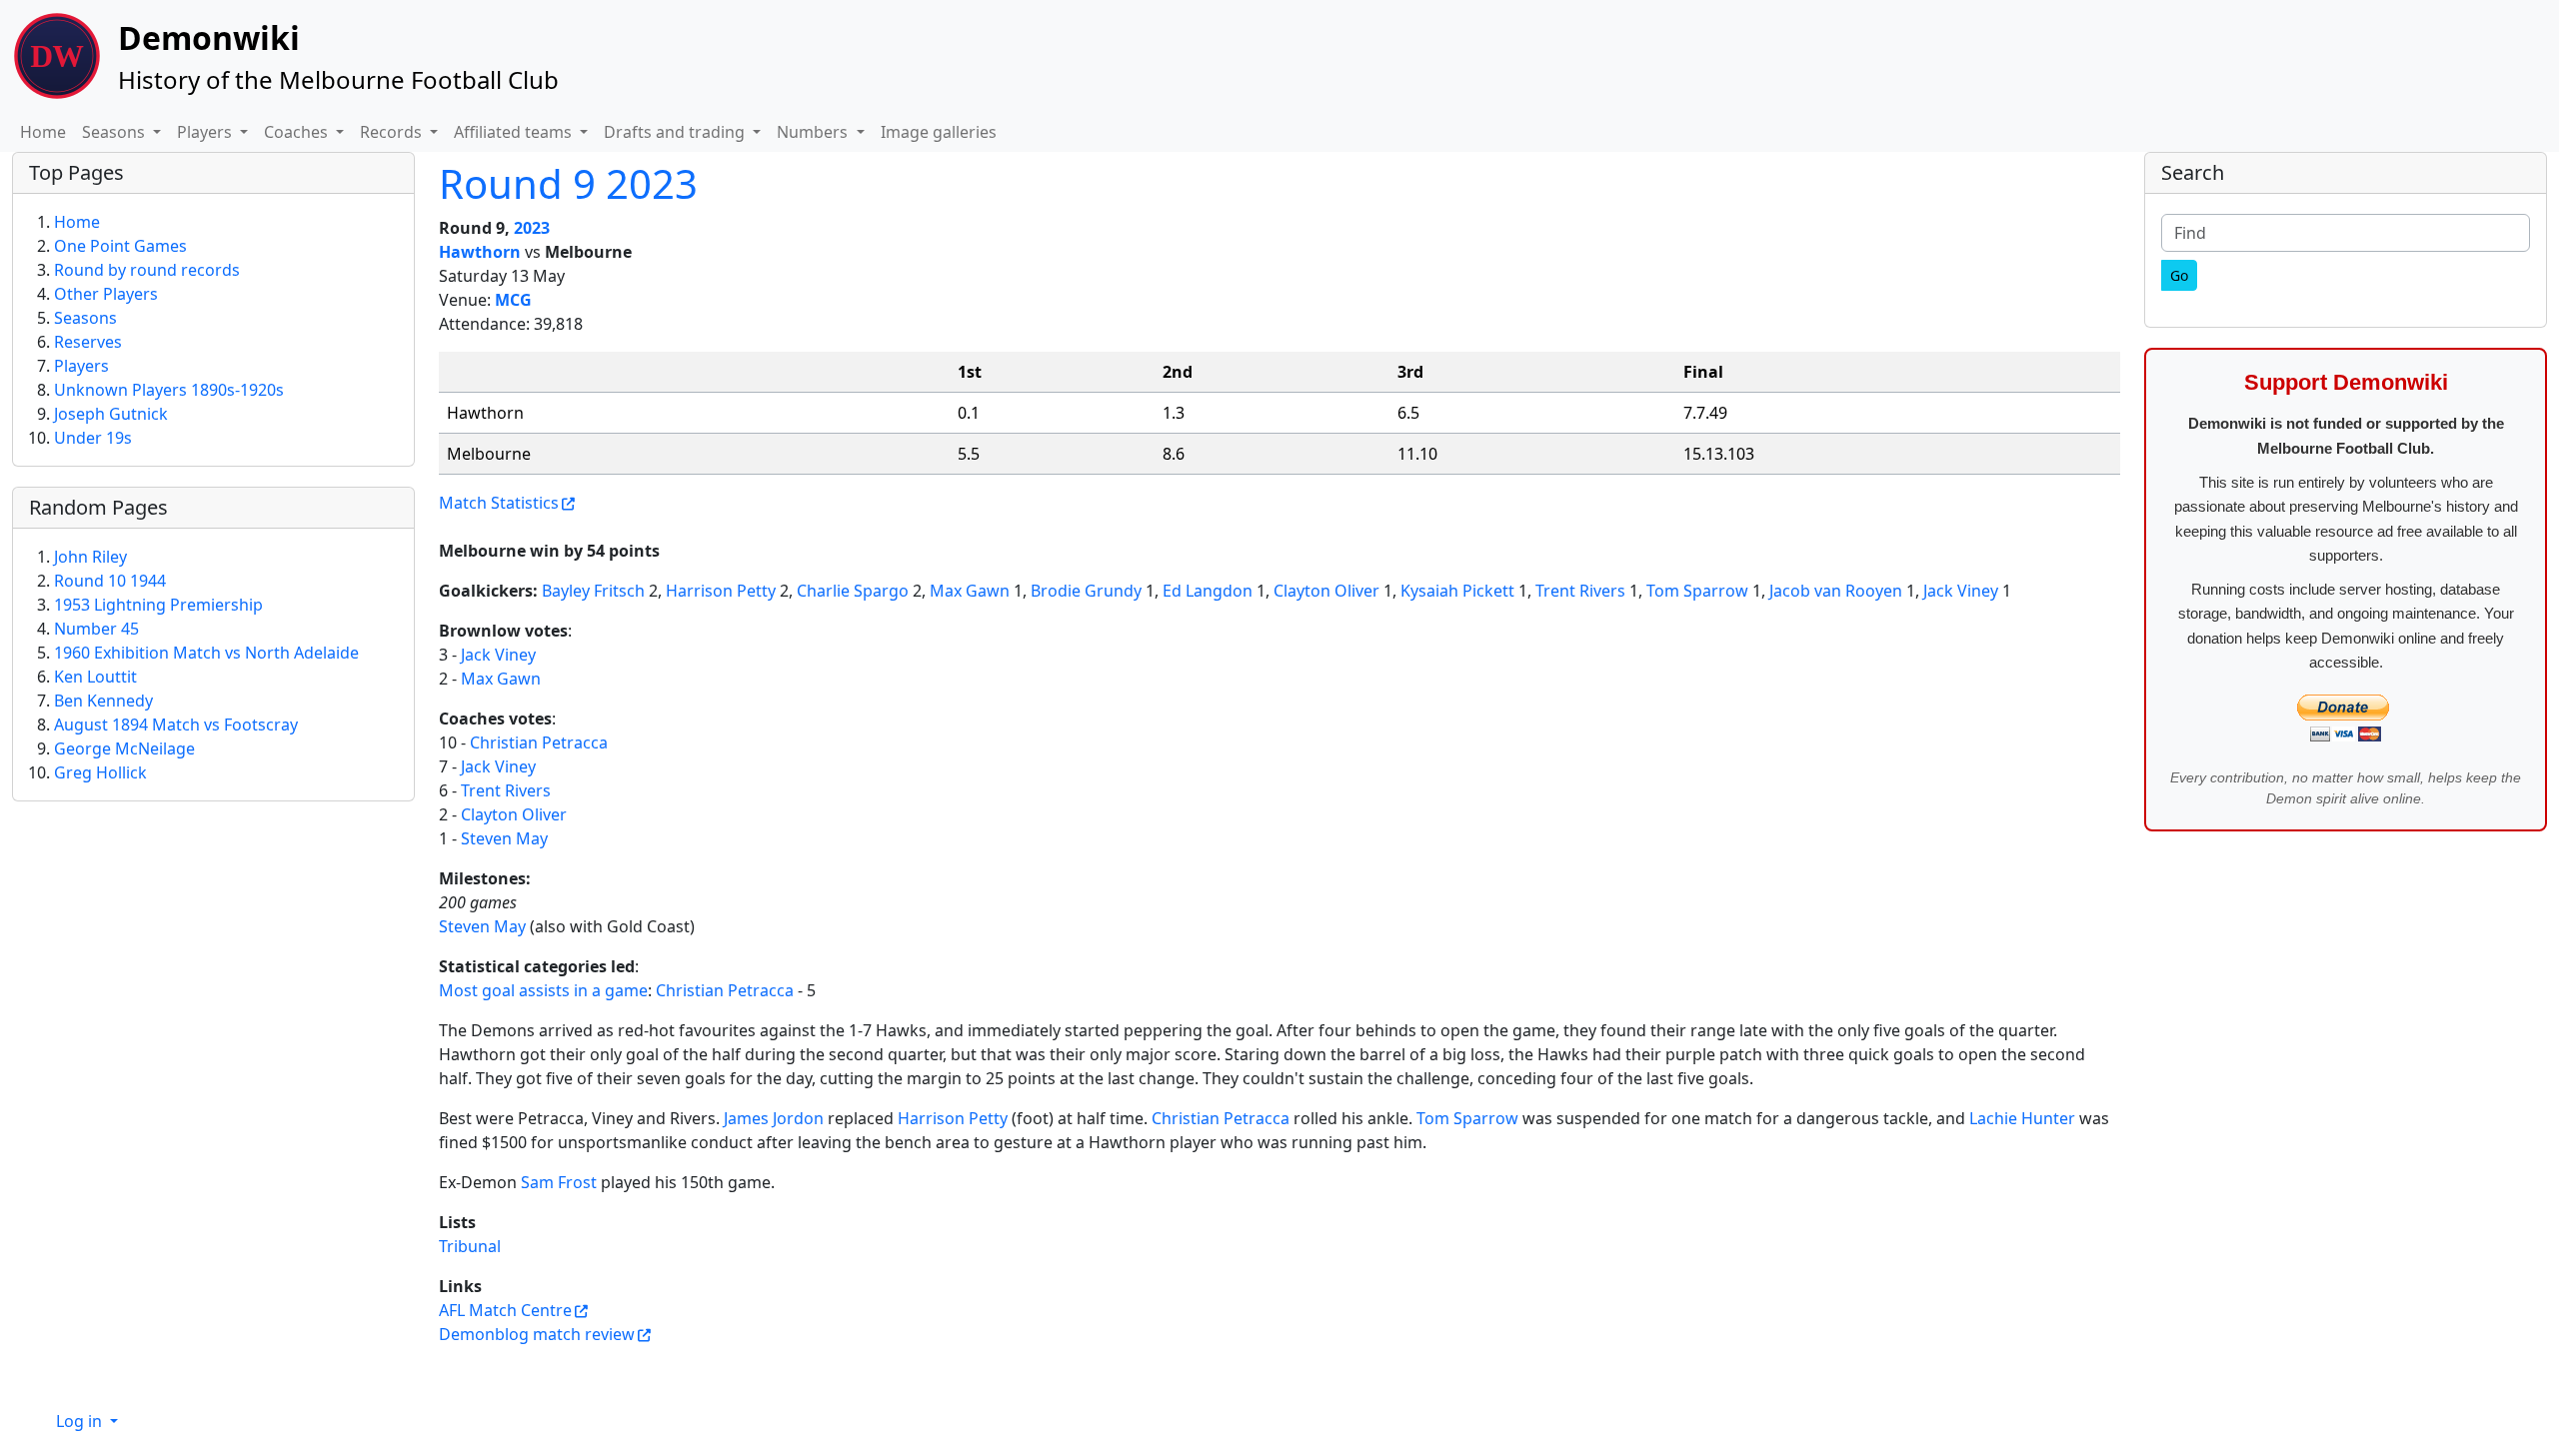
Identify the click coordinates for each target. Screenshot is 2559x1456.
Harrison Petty (721, 591)
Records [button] (393, 132)
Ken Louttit (95, 677)
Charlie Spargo (853, 591)
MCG (513, 300)
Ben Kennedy (103, 701)
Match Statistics (499, 503)
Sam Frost (559, 1182)
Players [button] (206, 132)
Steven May (504, 838)
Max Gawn (970, 591)
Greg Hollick (100, 772)
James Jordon (774, 1118)
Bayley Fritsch (593, 591)
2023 (532, 228)
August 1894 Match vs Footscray (176, 725)
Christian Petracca (539, 742)
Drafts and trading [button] (676, 132)
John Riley (90, 557)
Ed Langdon (1208, 591)
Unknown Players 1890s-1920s (169, 390)
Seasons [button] (115, 132)
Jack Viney (1961, 591)
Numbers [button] (814, 132)
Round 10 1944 (110, 581)
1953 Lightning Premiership (158, 605)
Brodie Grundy (1086, 591)
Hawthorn (480, 252)
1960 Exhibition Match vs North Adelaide (206, 653)
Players (81, 366)
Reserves (88, 342)
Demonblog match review (537, 1334)
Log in (81, 1421)
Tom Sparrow (1697, 591)
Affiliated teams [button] (515, 132)
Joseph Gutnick (111, 414)
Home (43, 132)
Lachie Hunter (2022, 1118)
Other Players (106, 294)
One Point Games (120, 246)
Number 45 (96, 629)
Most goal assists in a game (543, 990)
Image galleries (939, 132)
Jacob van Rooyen (1836, 591)
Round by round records (147, 270)
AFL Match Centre (505, 1310)
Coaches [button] (298, 132)
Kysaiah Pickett (1457, 591)
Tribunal (470, 1246)
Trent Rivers (1580, 591)
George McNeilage (124, 748)
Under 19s (93, 438)
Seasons (85, 318)
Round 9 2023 (568, 183)
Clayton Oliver (1326, 591)
